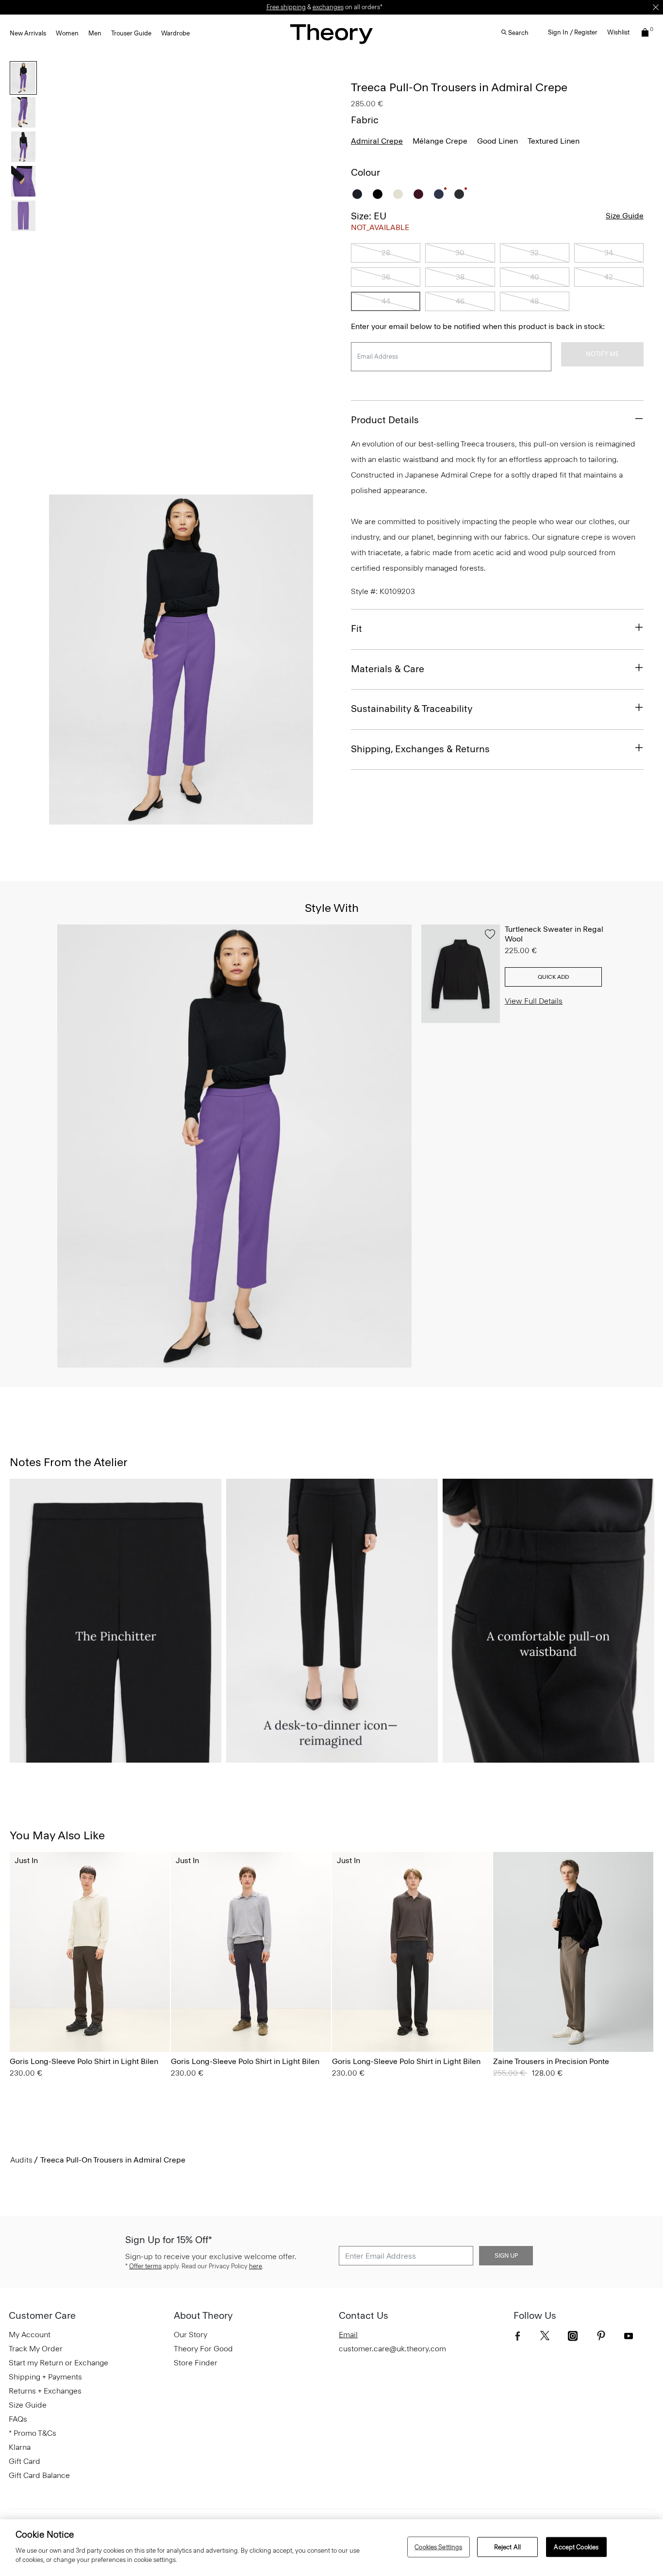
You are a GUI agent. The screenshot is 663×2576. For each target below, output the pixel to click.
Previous (63, 660)
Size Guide (625, 216)
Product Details (385, 420)
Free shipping (286, 7)
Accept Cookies (576, 2547)
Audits (21, 2160)
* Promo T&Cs (33, 2433)
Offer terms (145, 2266)
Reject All (507, 2547)
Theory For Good (203, 2349)
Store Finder (196, 2363)
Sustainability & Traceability (412, 709)
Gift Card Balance (39, 2475)
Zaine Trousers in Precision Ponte (551, 2061)
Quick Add (553, 977)
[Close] (656, 7)
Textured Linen (554, 141)
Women (67, 33)
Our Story (191, 2335)
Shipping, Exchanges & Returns (420, 749)
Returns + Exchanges (45, 2391)
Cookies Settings (438, 2547)
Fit (356, 628)
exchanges (328, 7)
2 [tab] (146, 819)
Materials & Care (388, 669)
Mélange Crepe (440, 141)
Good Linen (497, 141)
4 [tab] (216, 819)
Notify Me (602, 354)
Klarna (20, 2447)
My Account (30, 2335)
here (256, 2266)
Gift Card (25, 2461)
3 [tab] (181, 819)
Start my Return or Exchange (58, 2363)
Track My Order (36, 2349)
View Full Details (534, 1001)
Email (348, 2335)
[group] (90, 1952)
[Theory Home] (331, 34)
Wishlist (618, 32)
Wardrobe (175, 33)
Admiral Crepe (377, 141)
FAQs (18, 2419)
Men (95, 33)
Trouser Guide (131, 33)
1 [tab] (111, 819)
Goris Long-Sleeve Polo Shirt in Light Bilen (84, 2061)
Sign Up (506, 2256)
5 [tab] (251, 819)
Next (299, 660)
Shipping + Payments (45, 2377)
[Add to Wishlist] (490, 934)
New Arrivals (28, 33)
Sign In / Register (573, 32)
